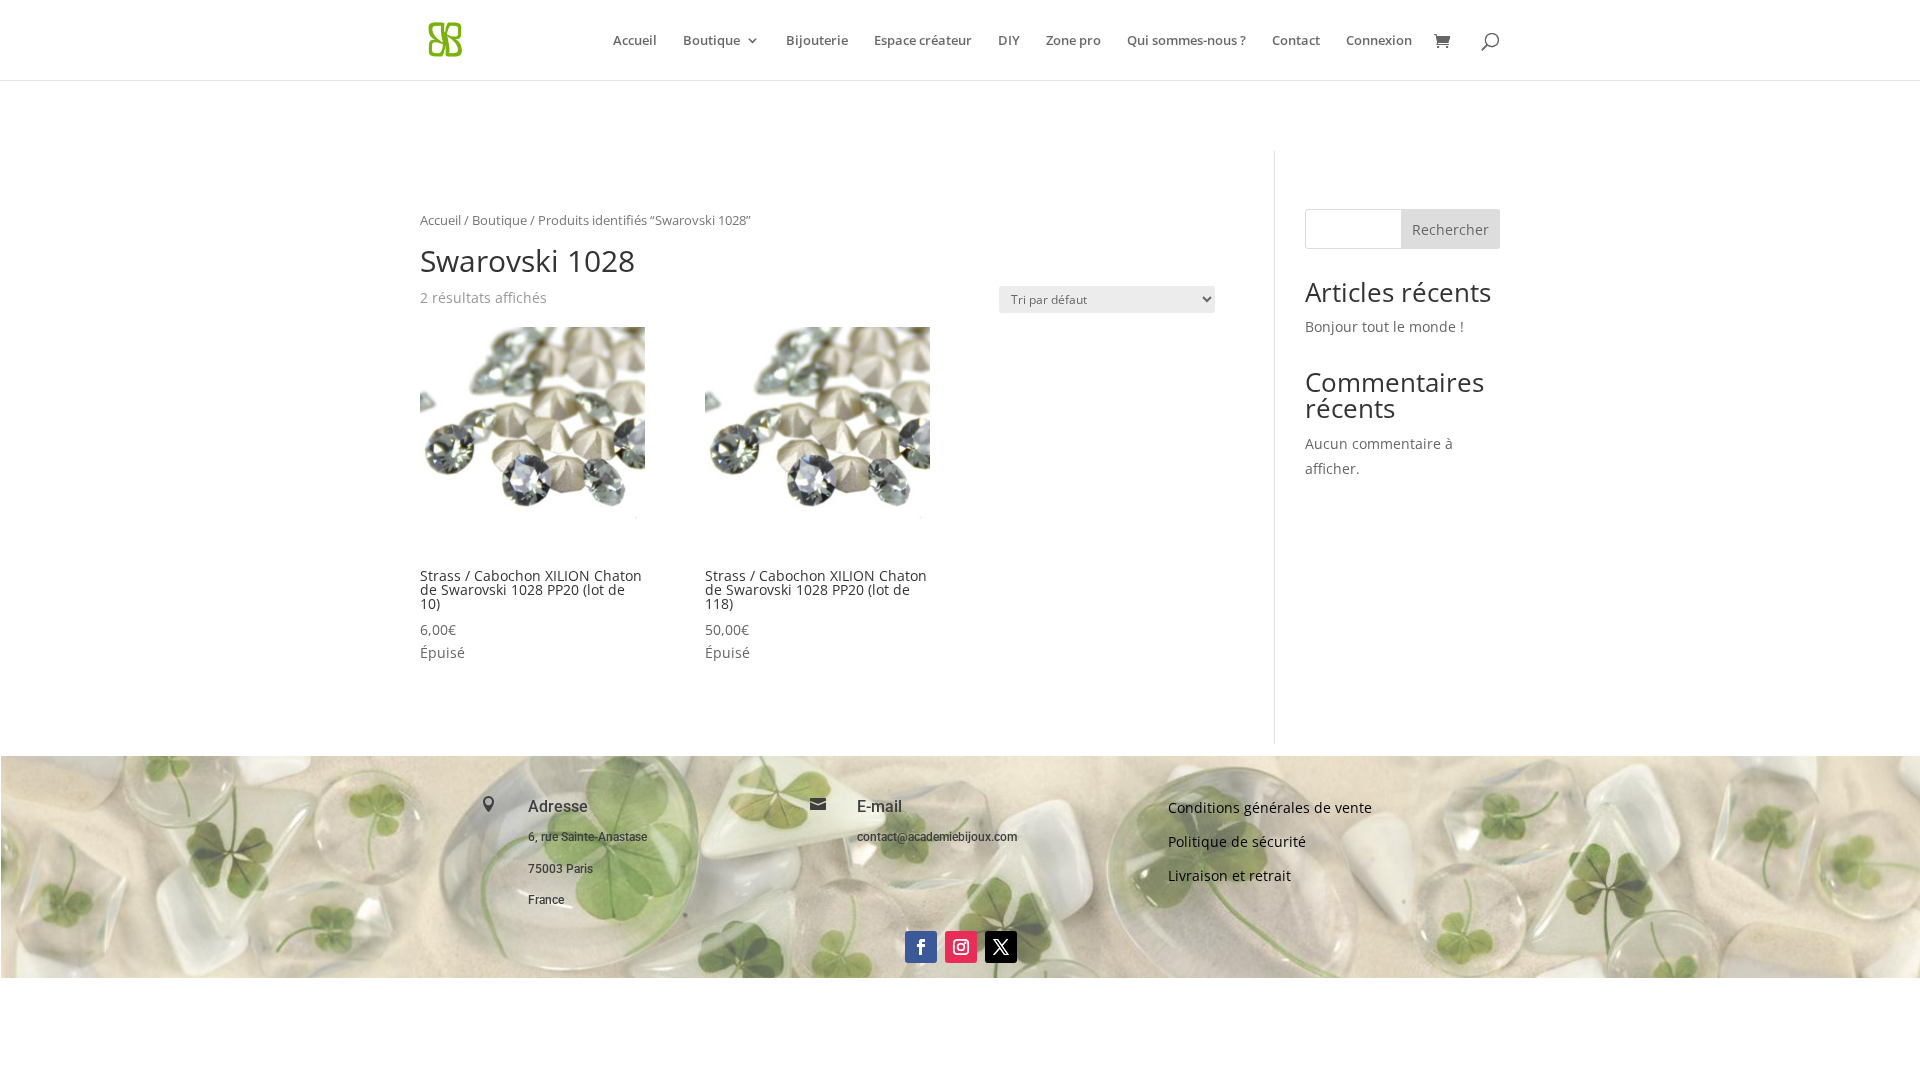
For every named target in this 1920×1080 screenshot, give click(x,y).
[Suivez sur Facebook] (921, 947)
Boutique (711, 41)
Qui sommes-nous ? (1186, 41)
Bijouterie (817, 41)
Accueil (635, 41)
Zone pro (1073, 41)
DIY (1009, 41)
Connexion (1379, 41)
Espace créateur (923, 41)
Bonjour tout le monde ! (1384, 326)
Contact (1296, 41)
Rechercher (1450, 229)
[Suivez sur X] (1001, 947)
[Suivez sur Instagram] (961, 947)
